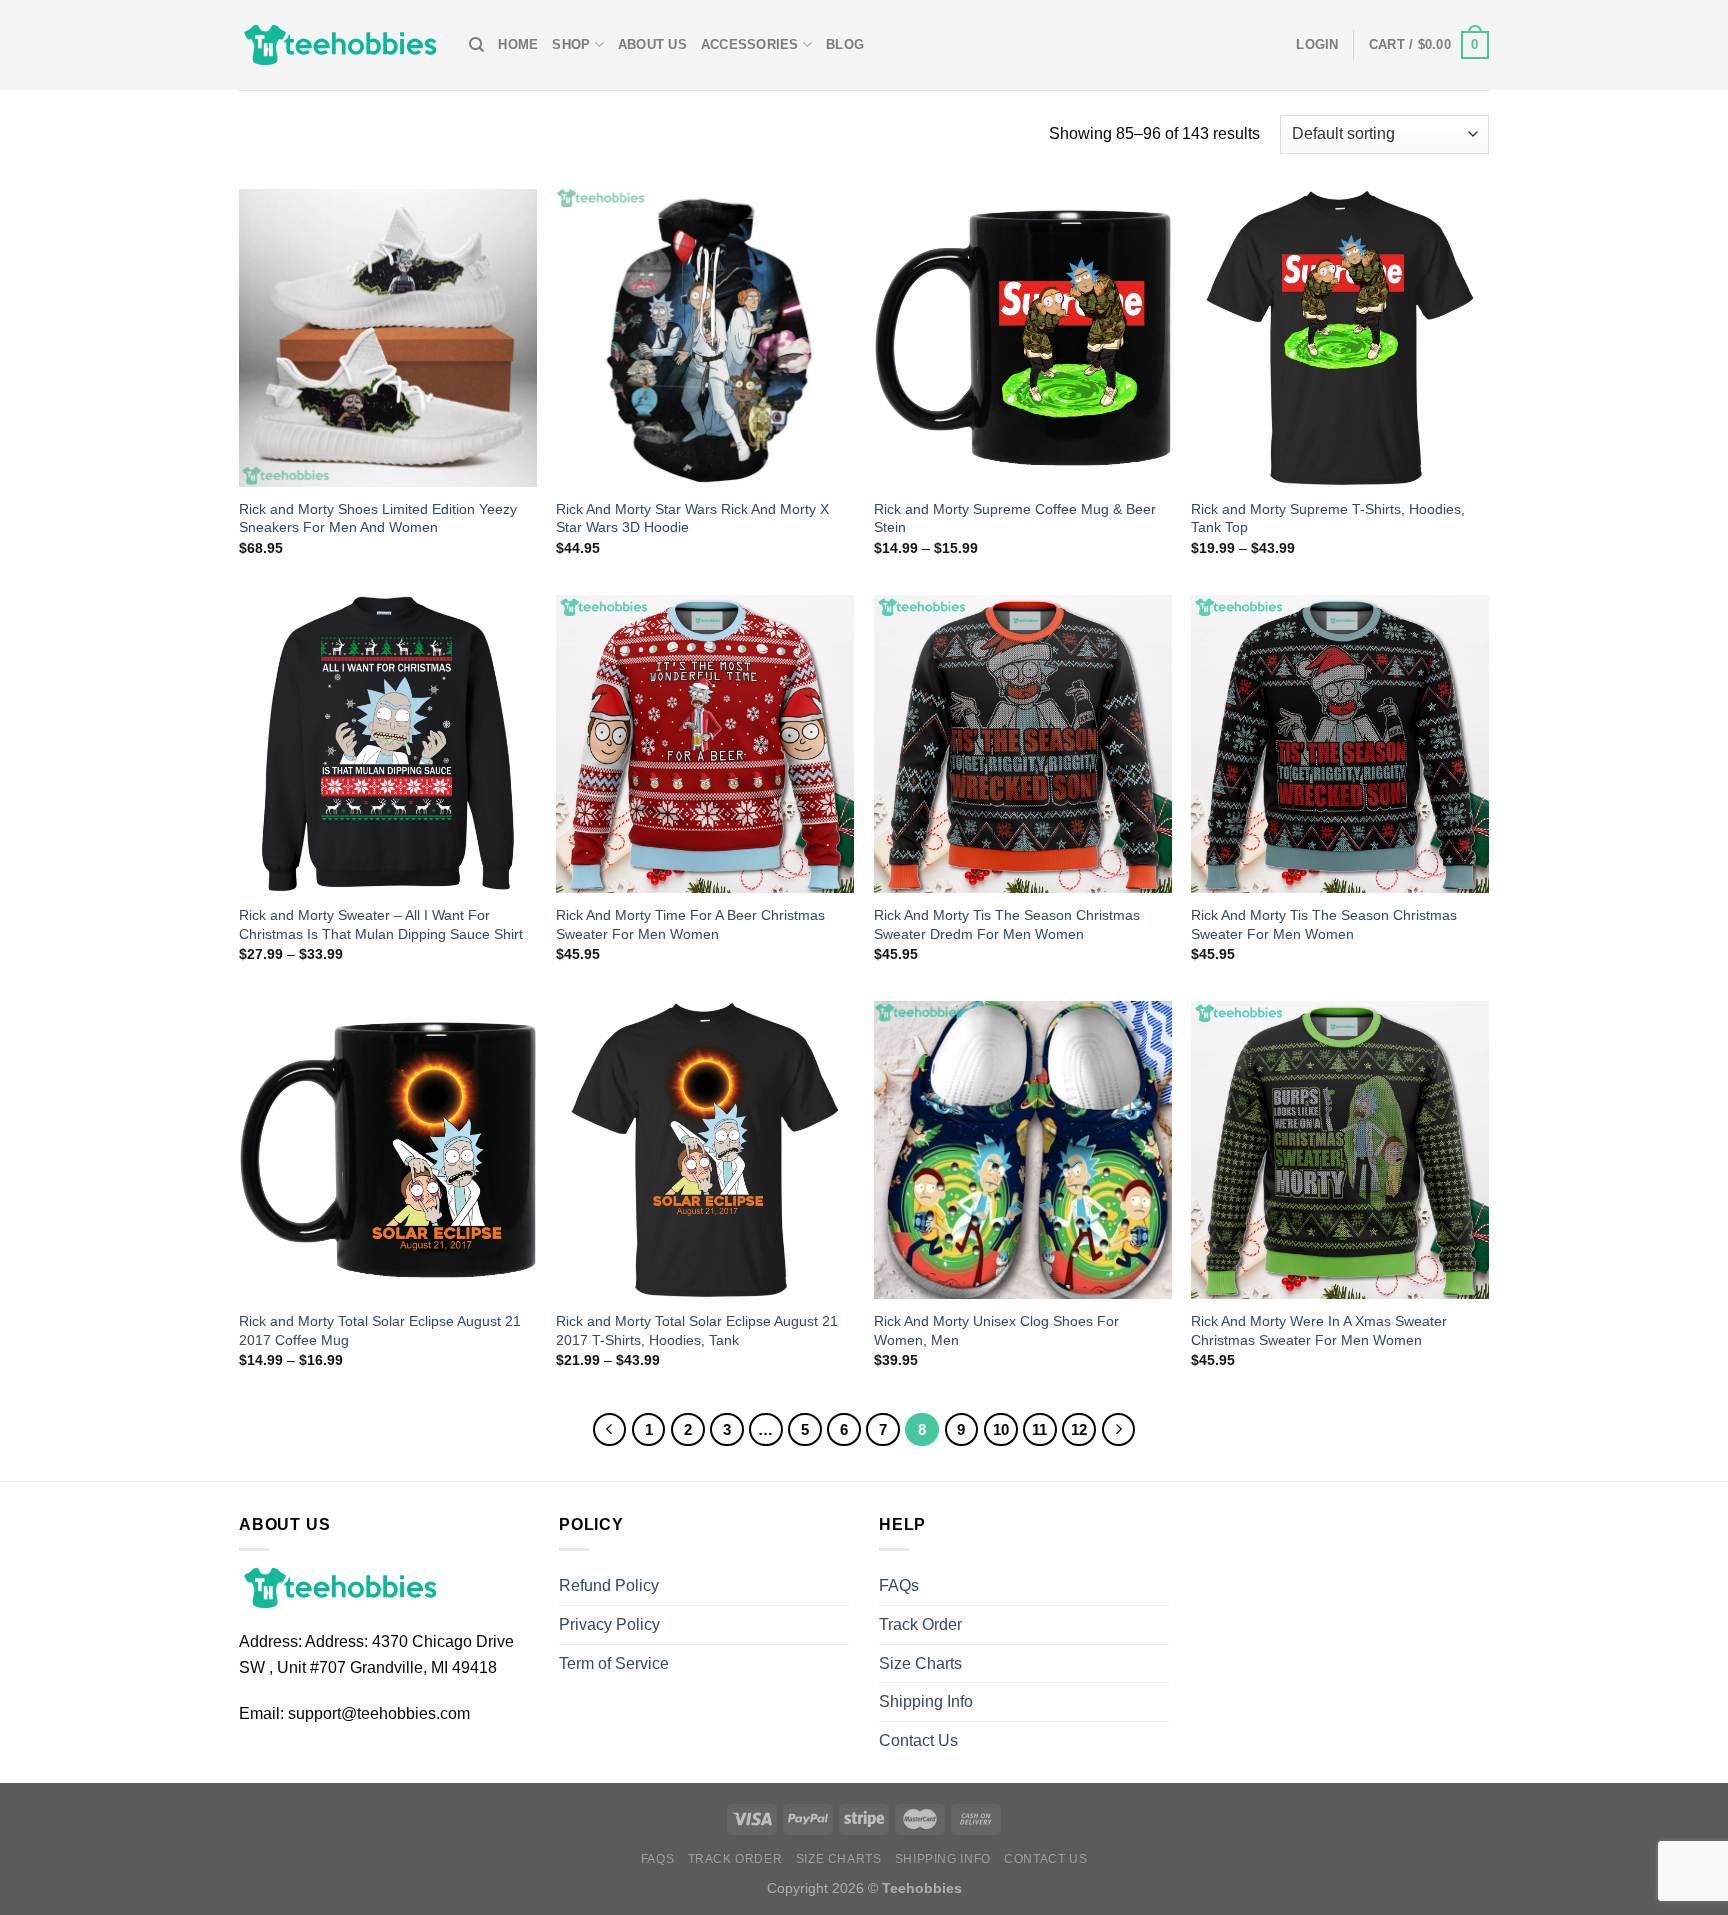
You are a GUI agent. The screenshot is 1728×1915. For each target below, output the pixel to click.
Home (518, 44)
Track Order (920, 1624)
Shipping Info (926, 1701)
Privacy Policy (609, 1624)
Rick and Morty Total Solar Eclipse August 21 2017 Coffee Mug (380, 1330)
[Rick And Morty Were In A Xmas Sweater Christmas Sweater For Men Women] (1340, 1150)
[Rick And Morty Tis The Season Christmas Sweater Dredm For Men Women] (1023, 744)
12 (1079, 1429)
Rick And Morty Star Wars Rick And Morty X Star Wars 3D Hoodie (692, 518)
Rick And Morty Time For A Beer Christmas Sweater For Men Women (690, 924)
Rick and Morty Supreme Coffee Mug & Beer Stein (1015, 518)
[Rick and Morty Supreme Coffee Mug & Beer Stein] (1023, 338)
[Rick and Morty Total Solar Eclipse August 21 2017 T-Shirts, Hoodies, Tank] (705, 1150)
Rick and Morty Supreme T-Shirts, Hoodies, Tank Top (1328, 518)
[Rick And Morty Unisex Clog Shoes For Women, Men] (1023, 1150)
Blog (845, 44)
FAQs (899, 1585)
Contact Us (918, 1740)
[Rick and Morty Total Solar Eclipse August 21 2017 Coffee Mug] (388, 1150)
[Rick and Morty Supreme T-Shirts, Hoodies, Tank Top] (1340, 338)
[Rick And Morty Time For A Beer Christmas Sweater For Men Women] (705, 744)
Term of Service (614, 1663)
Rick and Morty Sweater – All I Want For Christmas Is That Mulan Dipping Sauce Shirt (381, 924)
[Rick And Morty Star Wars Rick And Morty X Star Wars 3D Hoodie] (705, 338)
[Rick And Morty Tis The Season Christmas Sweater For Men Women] (1340, 744)
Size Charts (920, 1663)
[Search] (476, 45)
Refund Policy (609, 1585)
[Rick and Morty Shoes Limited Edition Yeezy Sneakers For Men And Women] (388, 338)
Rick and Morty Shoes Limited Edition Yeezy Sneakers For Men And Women (378, 518)
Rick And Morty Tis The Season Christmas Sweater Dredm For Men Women (1007, 924)
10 (1001, 1429)
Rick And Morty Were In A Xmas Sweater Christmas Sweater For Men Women (1319, 1330)
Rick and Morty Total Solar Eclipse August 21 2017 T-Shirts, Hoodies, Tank (697, 1330)
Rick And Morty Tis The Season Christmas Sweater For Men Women (1324, 924)
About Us (652, 44)
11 (1039, 1429)
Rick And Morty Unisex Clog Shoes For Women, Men (996, 1330)
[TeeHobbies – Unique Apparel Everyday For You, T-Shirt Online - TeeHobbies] (339, 44)
